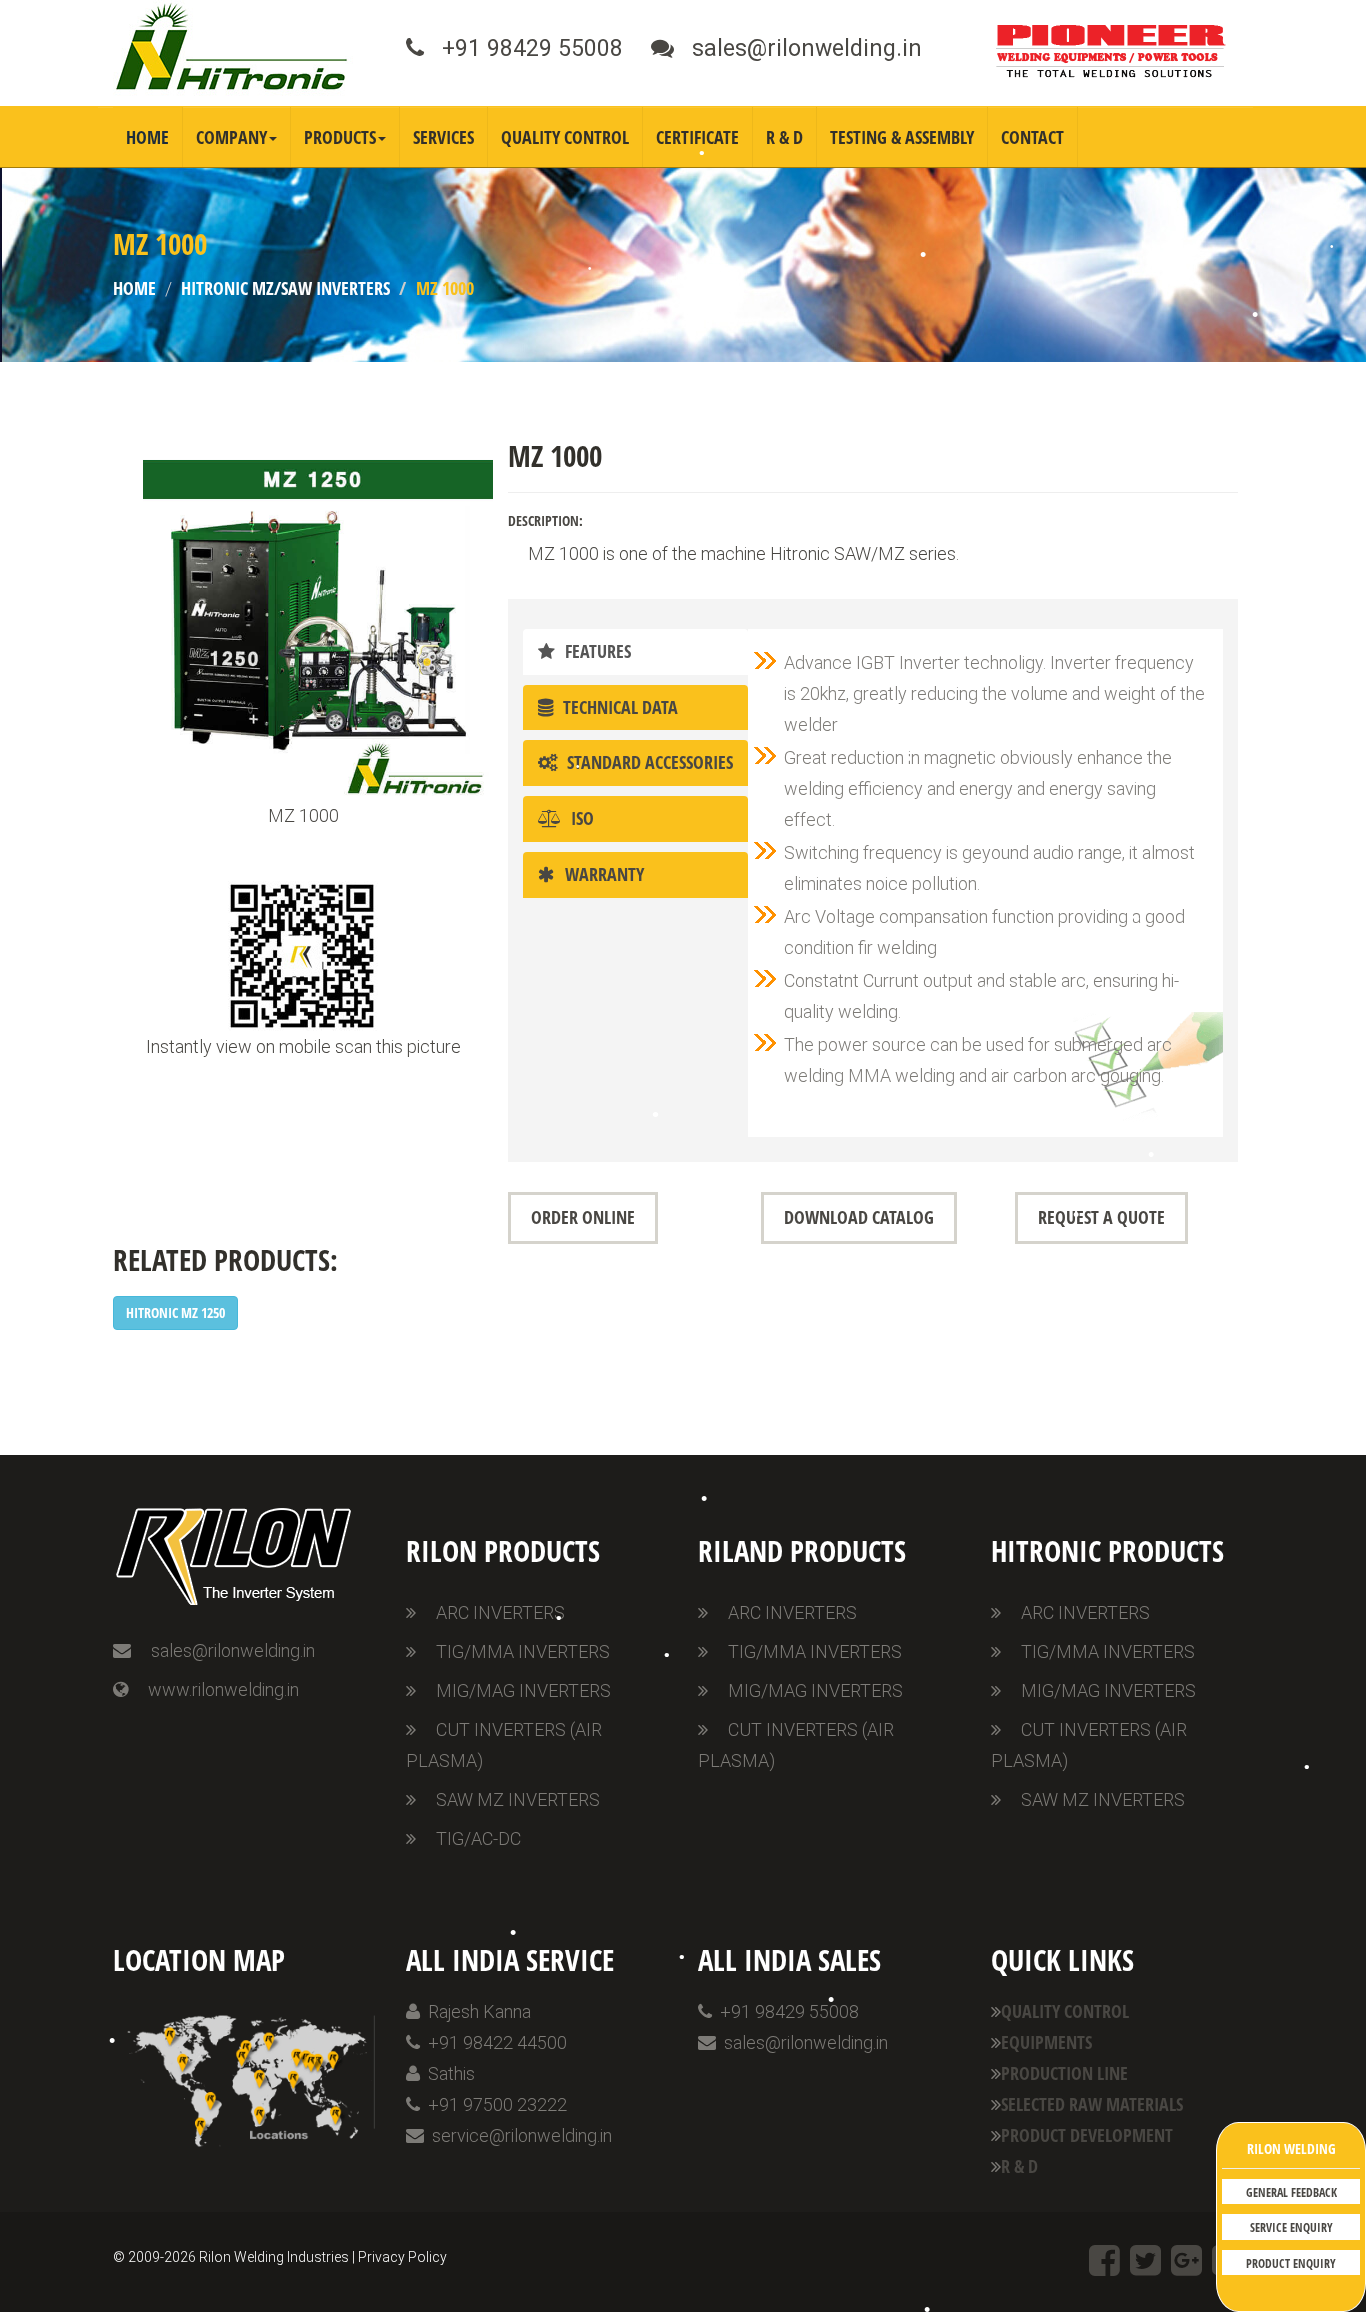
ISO (577, 818)
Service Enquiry (1291, 2227)
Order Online (583, 1217)
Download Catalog (859, 1217)
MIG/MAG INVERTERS (523, 1690)
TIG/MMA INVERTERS (523, 1651)
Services (443, 137)
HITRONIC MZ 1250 (175, 1312)
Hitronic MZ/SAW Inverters (285, 288)
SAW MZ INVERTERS (518, 1799)
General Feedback (1291, 2192)
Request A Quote (1101, 1217)
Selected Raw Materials (1092, 2104)
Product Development (1087, 2135)
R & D (784, 137)
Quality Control (565, 137)
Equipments (1046, 2042)
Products (340, 137)
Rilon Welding (1291, 2148)
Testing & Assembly (902, 137)
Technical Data (615, 707)
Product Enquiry (1291, 2263)
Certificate (697, 137)
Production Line (1064, 2073)
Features (593, 651)
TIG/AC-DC (478, 1838)
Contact (1032, 137)
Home (147, 137)
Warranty (599, 874)
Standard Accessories (645, 762)
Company (231, 137)
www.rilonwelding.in (223, 1689)
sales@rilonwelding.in (233, 1650)
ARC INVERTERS (500, 1612)
